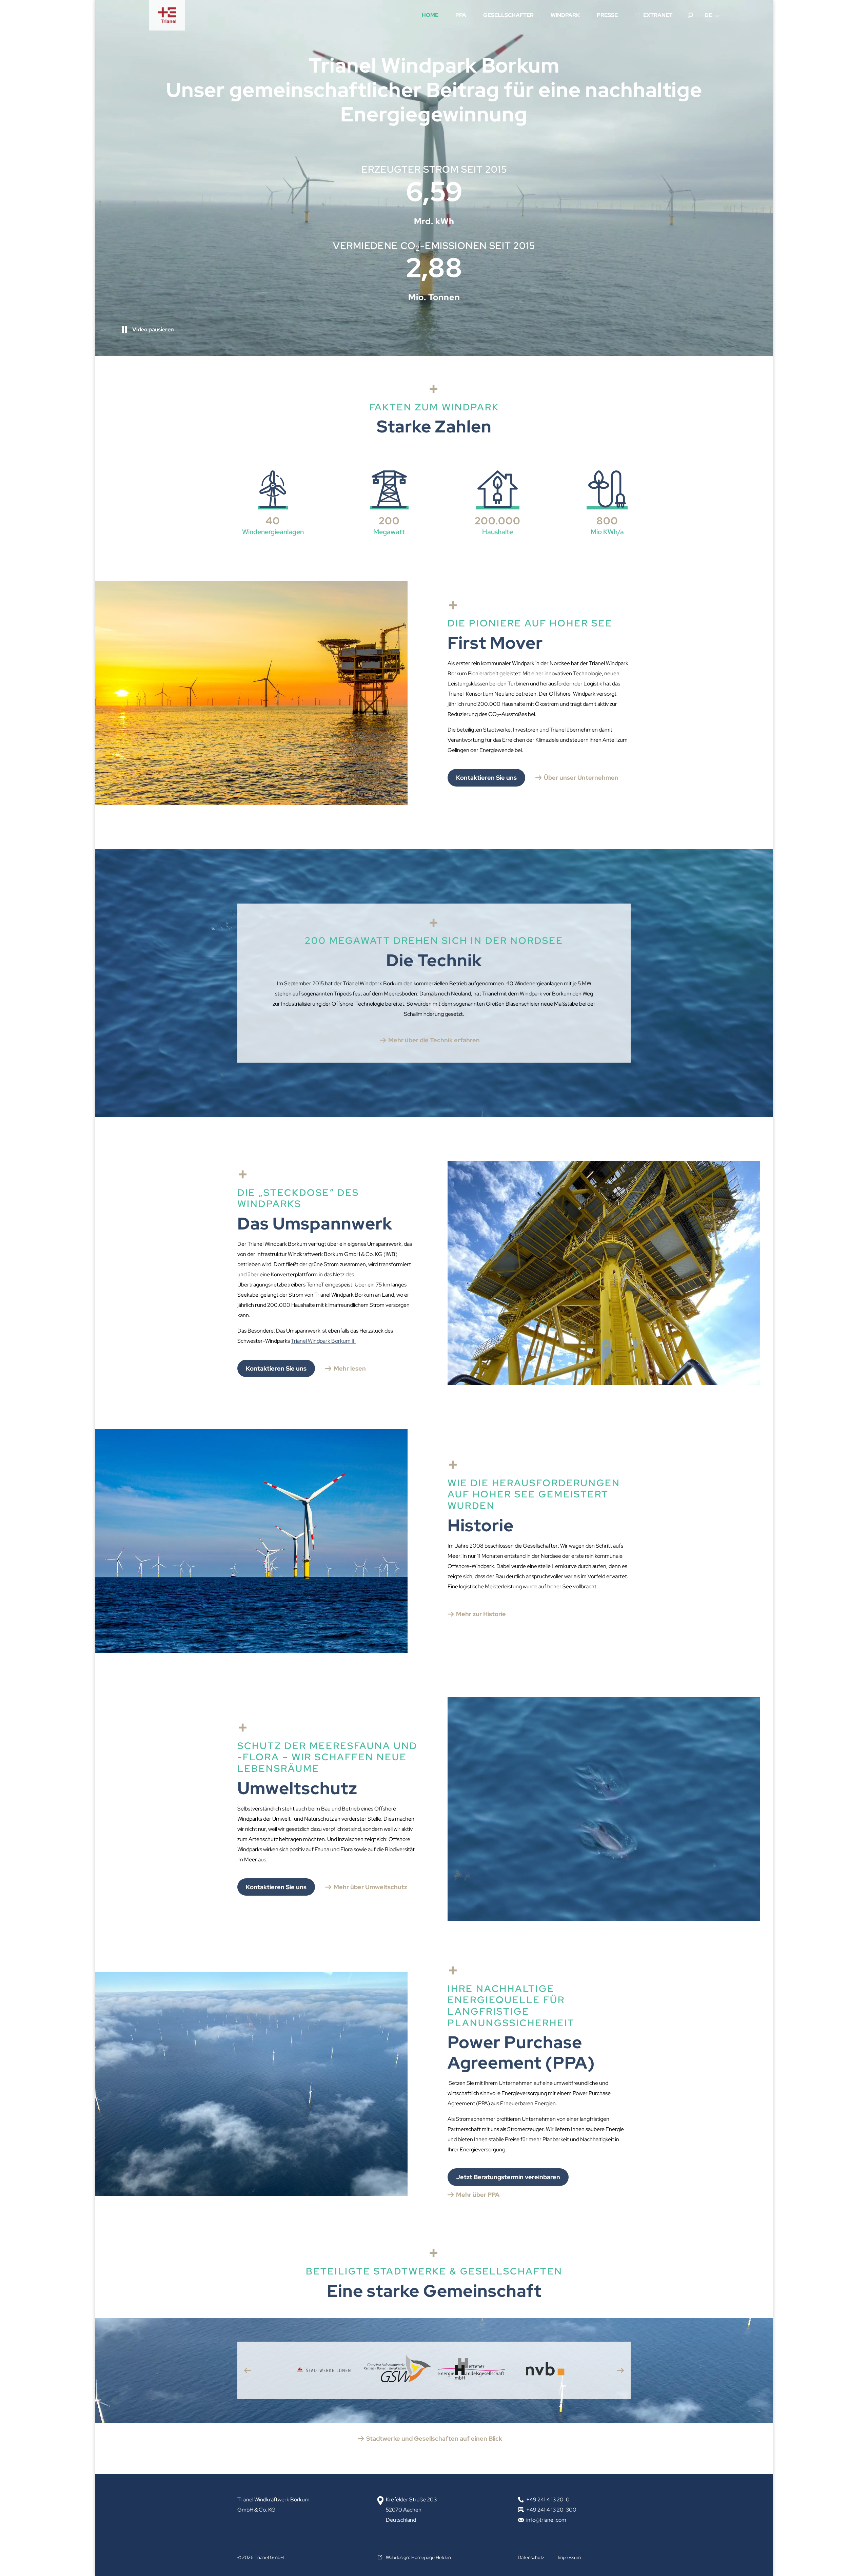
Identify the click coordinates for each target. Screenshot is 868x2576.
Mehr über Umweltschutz (370, 1887)
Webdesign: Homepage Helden (418, 2557)
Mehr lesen (350, 1368)
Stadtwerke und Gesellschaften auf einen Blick (434, 2438)
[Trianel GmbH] (167, 15)
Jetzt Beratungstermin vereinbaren (508, 2177)
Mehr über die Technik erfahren (434, 1040)
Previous (248, 2370)
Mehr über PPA (478, 2195)
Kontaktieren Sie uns (486, 778)
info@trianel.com (546, 2520)
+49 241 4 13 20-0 (548, 2500)
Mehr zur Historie (481, 1614)
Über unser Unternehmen (581, 778)
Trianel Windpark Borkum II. (323, 1341)
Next (620, 2370)
